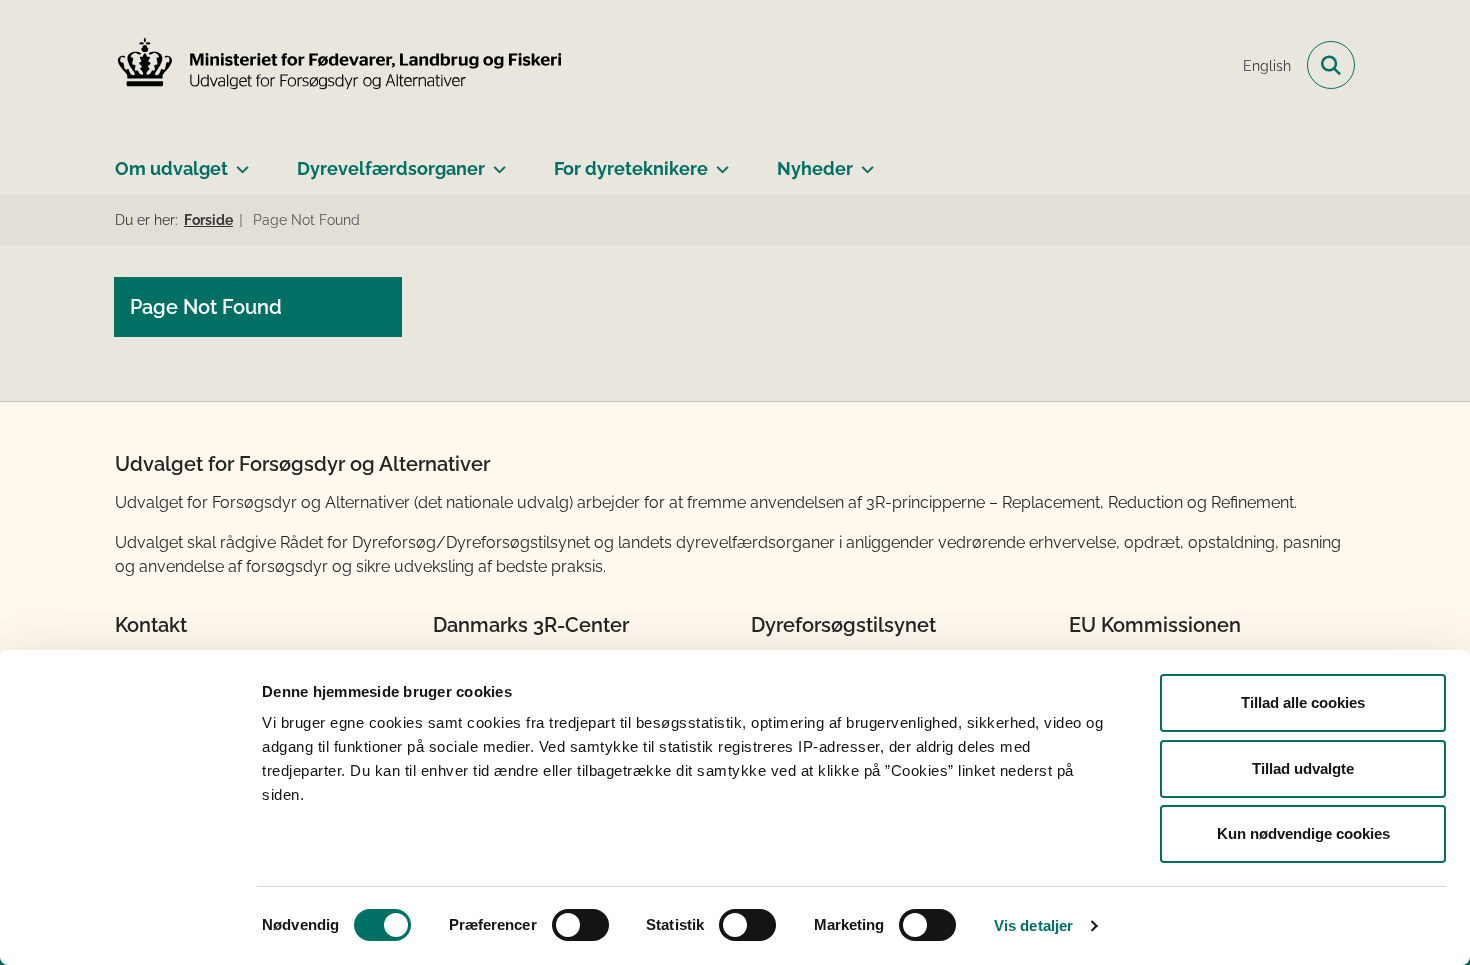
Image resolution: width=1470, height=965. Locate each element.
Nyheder (815, 168)
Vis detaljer (1033, 925)
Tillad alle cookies (1303, 702)
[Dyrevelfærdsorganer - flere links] (495, 161)
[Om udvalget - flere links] (238, 161)
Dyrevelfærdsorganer (391, 168)
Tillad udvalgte (1303, 768)
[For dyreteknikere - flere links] (718, 161)
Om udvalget (171, 168)
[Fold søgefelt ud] (1331, 65)
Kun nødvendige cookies (1303, 833)
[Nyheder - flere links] (863, 161)
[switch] (580, 925)
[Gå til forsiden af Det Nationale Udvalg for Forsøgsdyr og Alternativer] (340, 65)
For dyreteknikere (631, 168)
